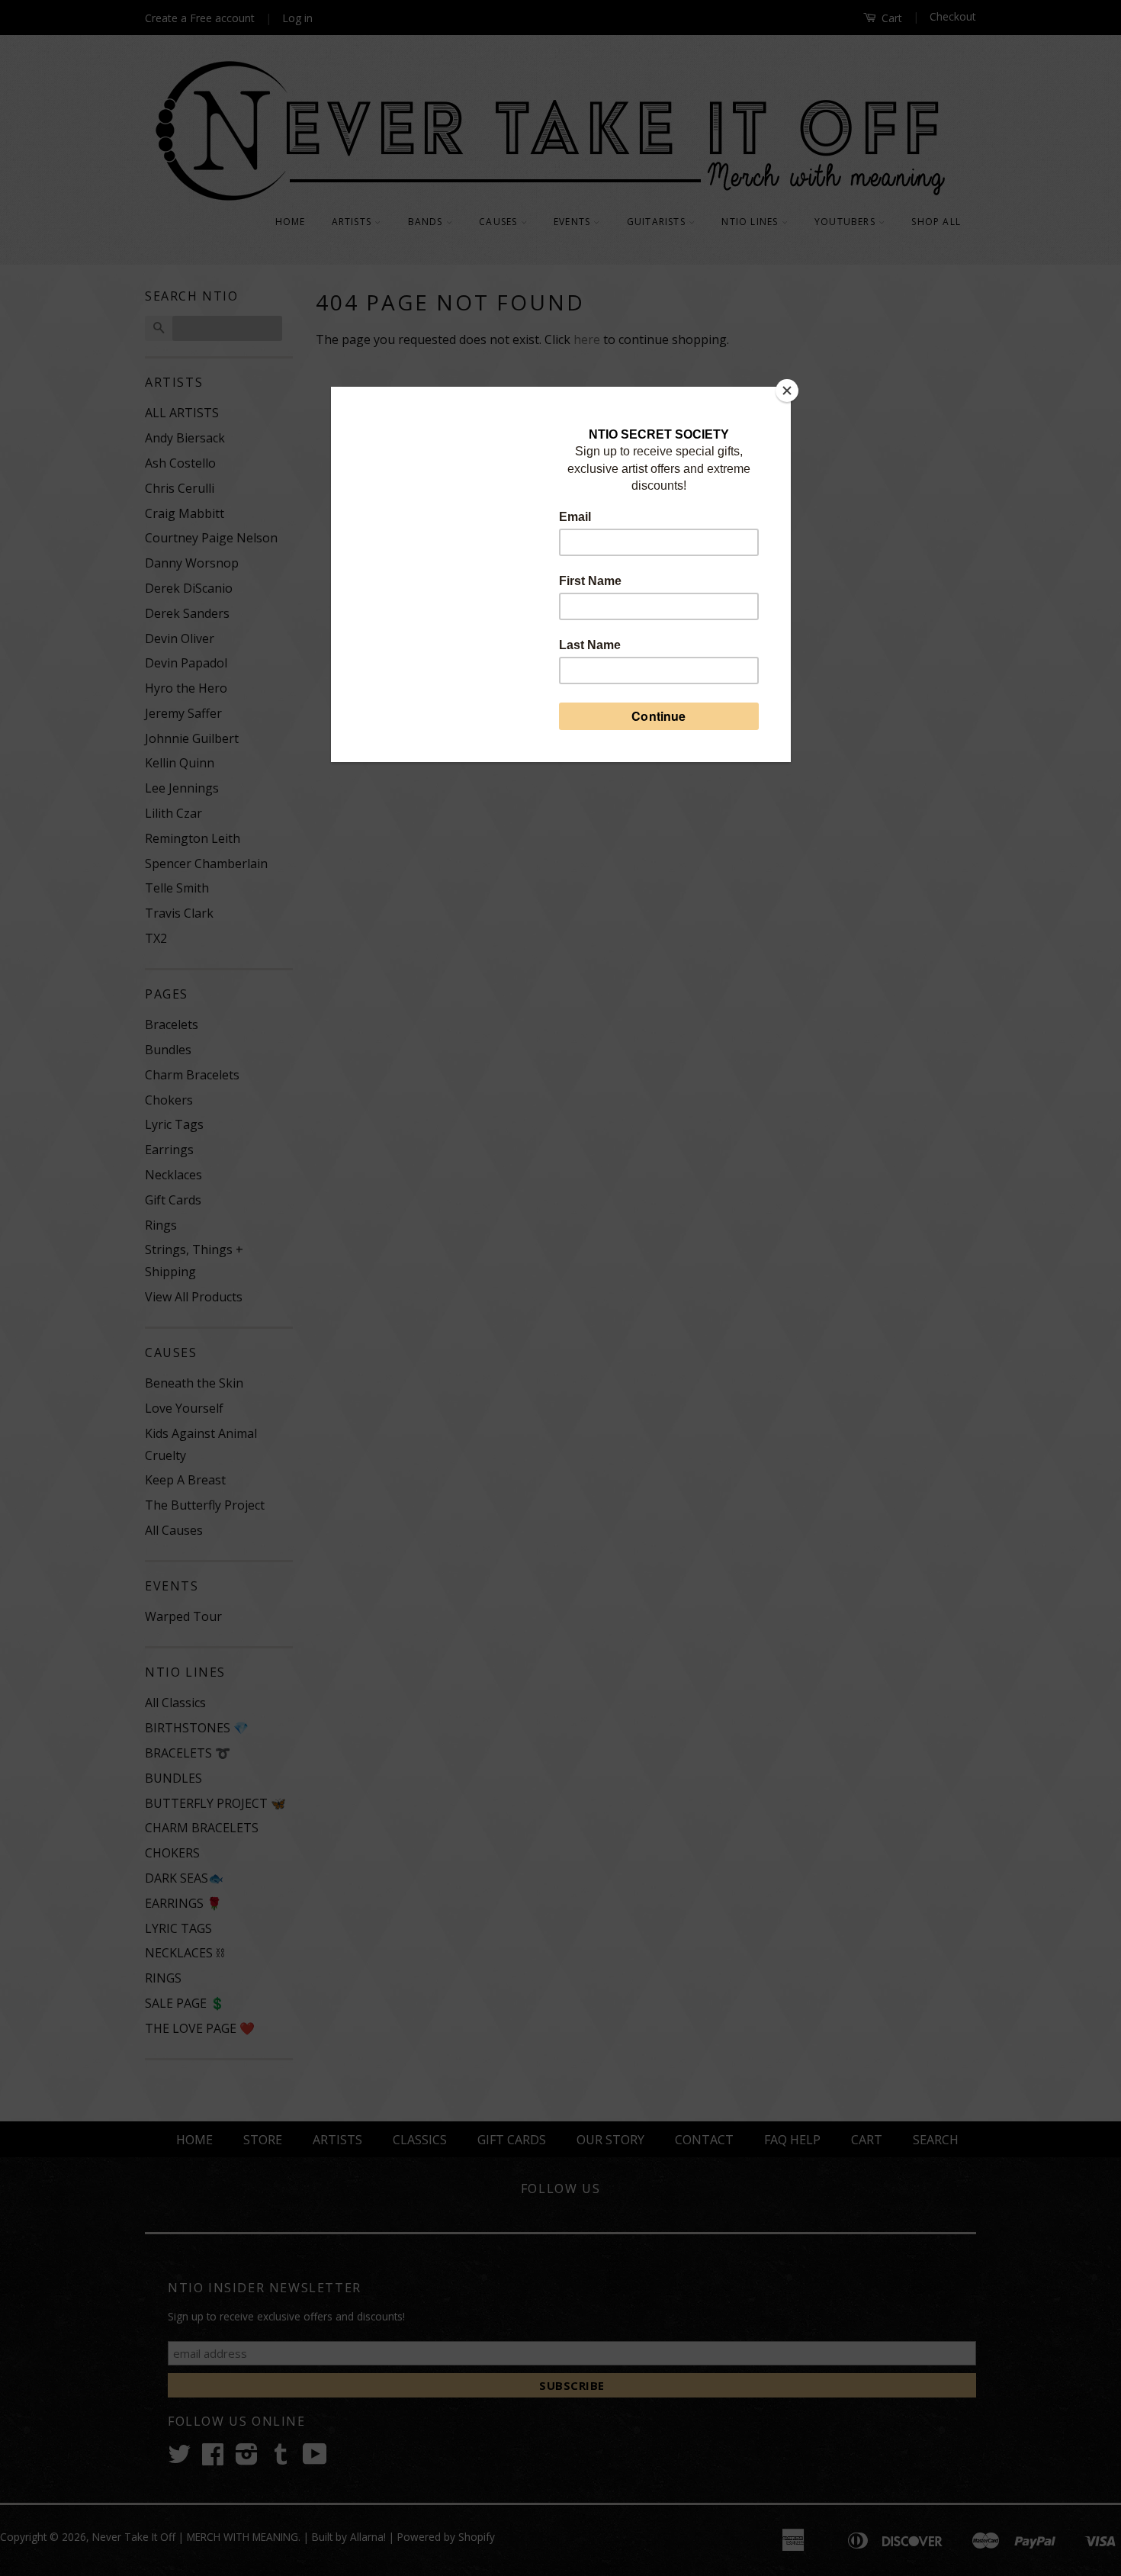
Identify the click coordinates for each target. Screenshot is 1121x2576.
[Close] (787, 391)
